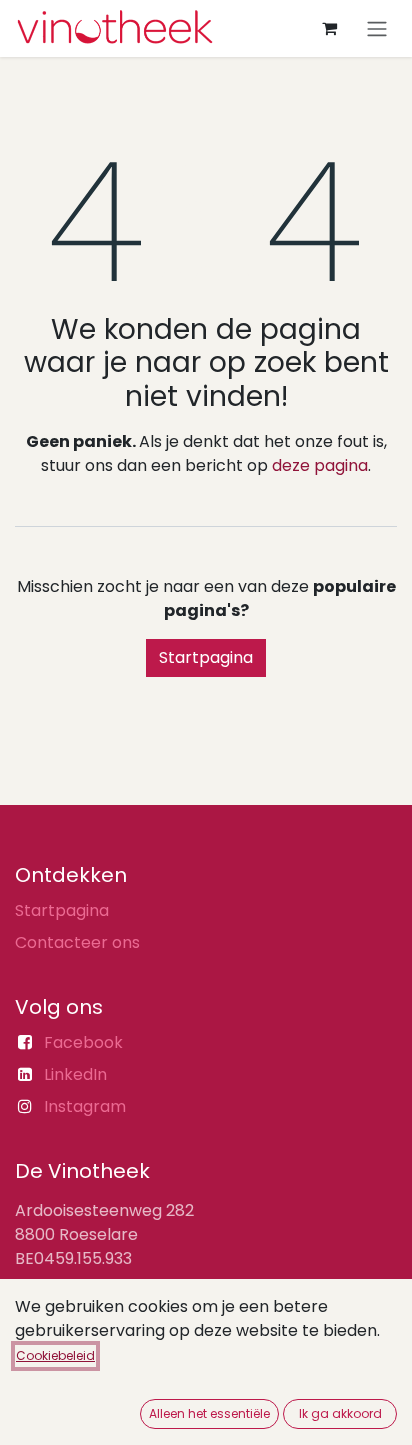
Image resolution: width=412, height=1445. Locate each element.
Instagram (85, 1106)
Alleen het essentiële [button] (209, 1413)
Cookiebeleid (55, 1355)
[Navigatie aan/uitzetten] (377, 28)
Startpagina (206, 657)
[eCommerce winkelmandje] (329, 28)
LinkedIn (75, 1074)
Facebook (83, 1042)
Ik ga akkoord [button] (340, 1413)
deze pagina (320, 465)
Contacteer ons (77, 942)
